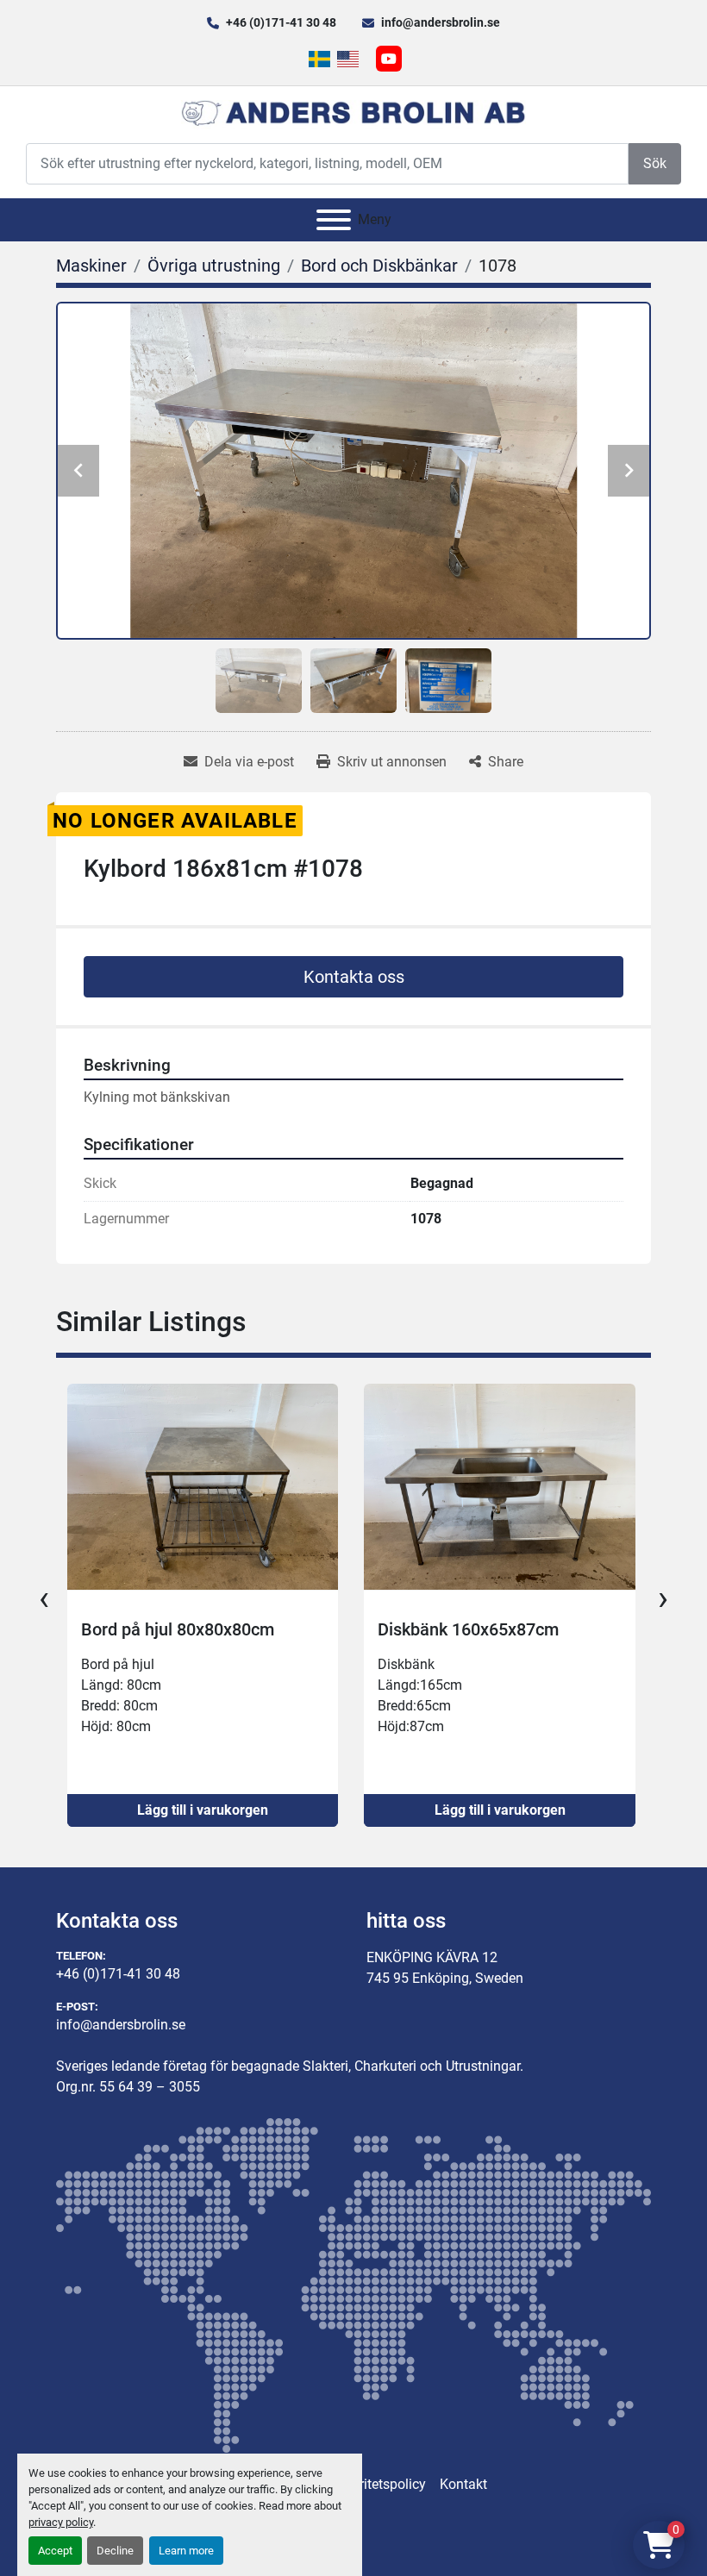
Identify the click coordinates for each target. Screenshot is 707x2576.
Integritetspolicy (378, 2484)
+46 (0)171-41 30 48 (281, 22)
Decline (115, 2551)
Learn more (186, 2551)
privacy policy (61, 2522)
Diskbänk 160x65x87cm (171, 1629)
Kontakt (463, 2484)
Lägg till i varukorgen (203, 1810)
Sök (655, 163)
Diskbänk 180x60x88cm (468, 1629)
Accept (55, 2551)
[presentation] (44, 1598)
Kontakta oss (354, 977)
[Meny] (334, 220)
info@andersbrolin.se (441, 22)
